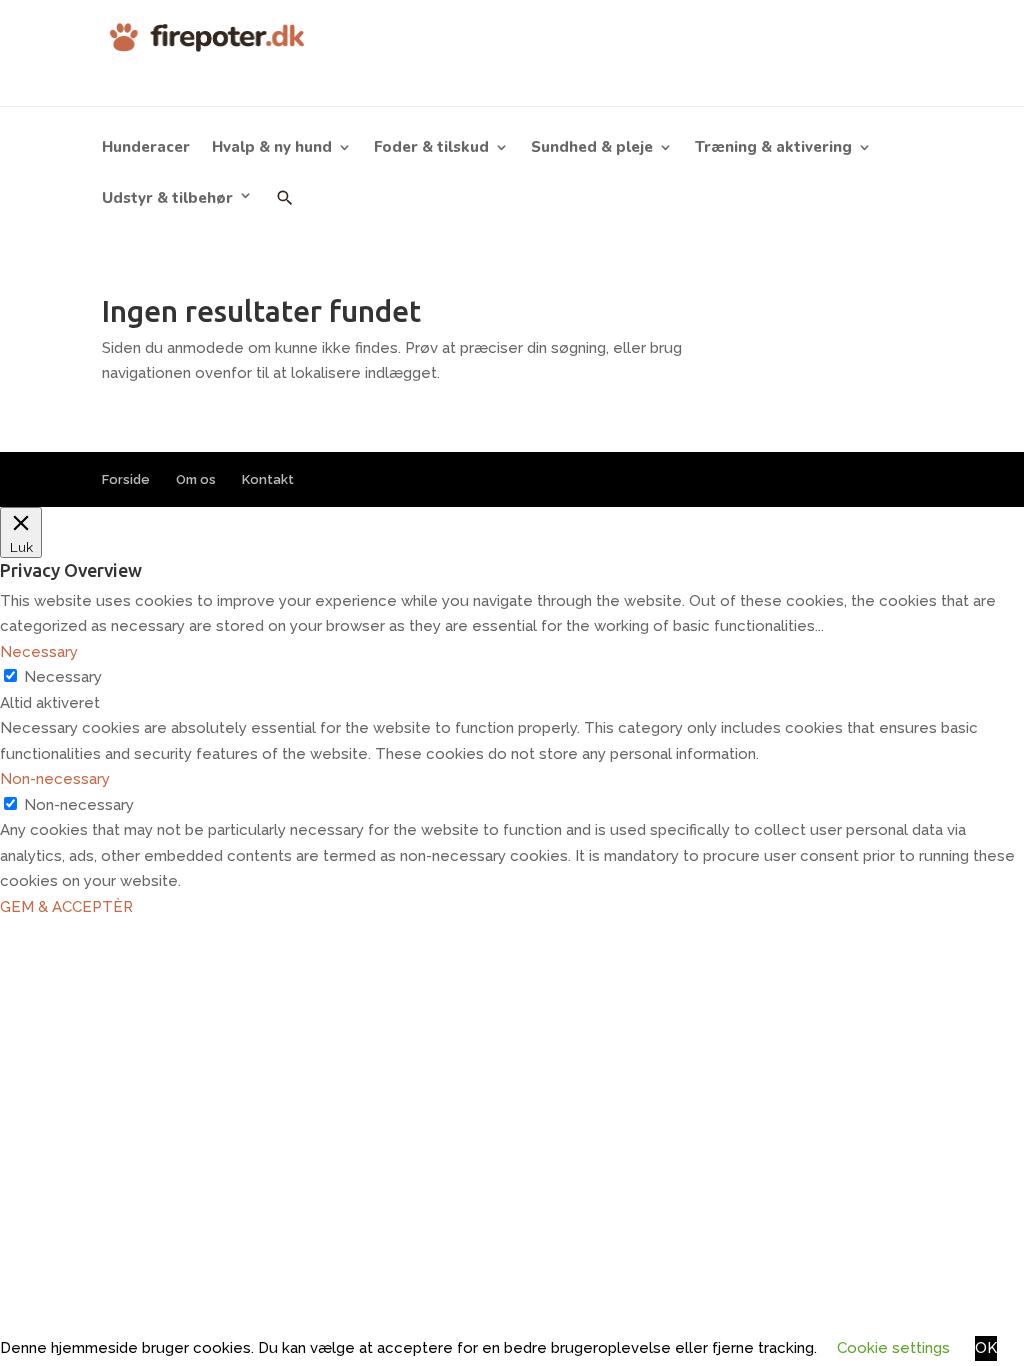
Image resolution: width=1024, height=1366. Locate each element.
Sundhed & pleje (592, 148)
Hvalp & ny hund (272, 148)
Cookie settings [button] (893, 1348)
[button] (285, 212)
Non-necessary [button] (55, 779)
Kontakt (268, 479)
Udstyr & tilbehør (167, 198)
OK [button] (986, 1348)
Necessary (63, 677)
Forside (126, 479)
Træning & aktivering (773, 148)
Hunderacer (146, 148)
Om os (196, 479)
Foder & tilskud (431, 148)
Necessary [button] (39, 652)
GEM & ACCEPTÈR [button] (66, 907)
